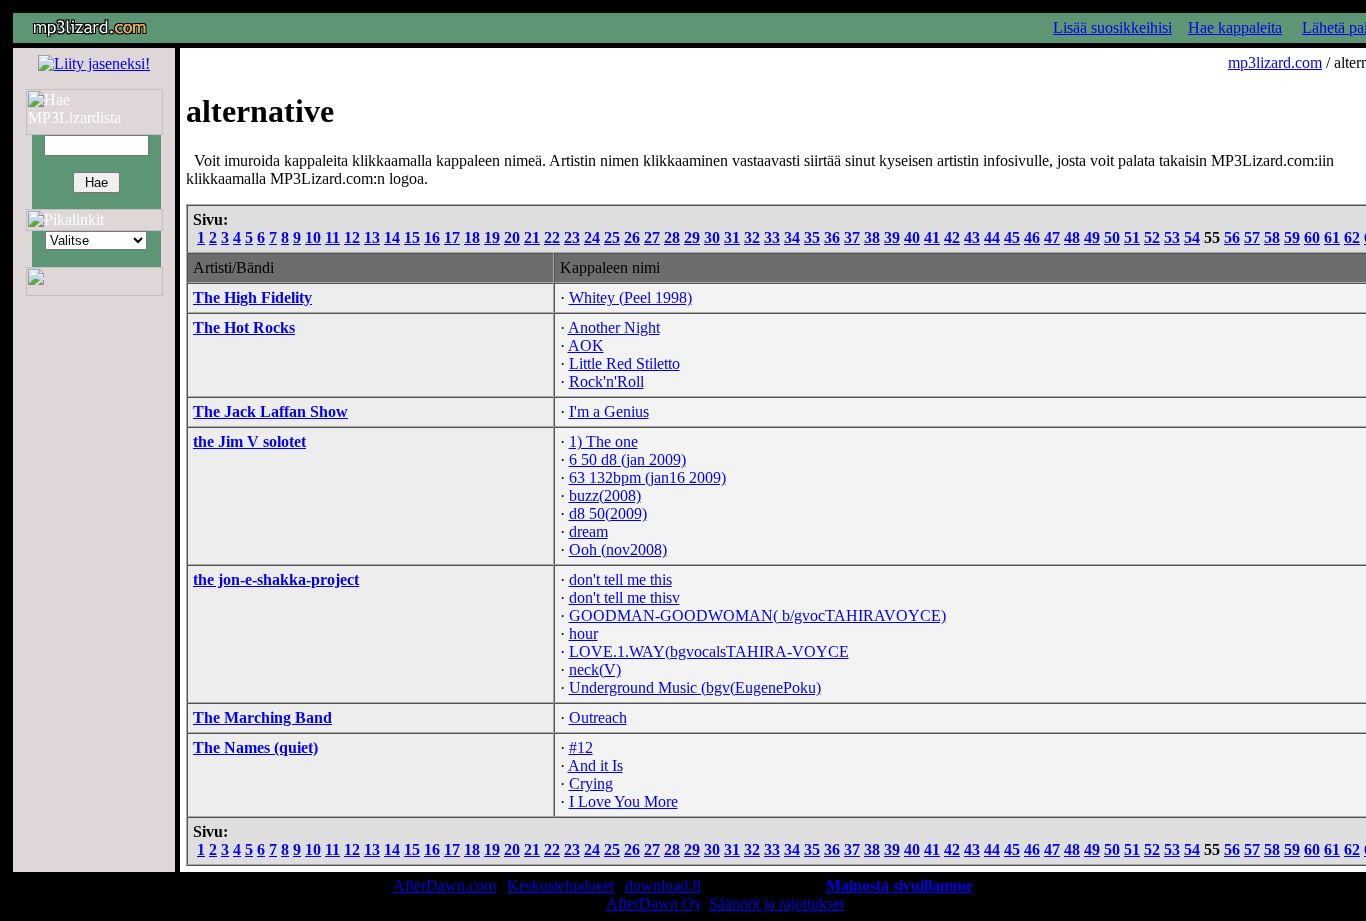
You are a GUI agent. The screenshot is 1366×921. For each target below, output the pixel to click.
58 (1272, 237)
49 (1092, 237)
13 (372, 237)
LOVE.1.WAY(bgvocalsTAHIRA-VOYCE (709, 651)
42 (952, 237)
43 (972, 237)
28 (672, 237)
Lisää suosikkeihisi (1112, 27)
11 (332, 237)
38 (872, 237)
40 (912, 237)
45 (1012, 237)
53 (1172, 237)
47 (1052, 237)
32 (752, 237)
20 (512, 237)
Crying (591, 783)
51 (1132, 237)
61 (1332, 237)
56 (1232, 237)
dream (588, 531)
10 (313, 237)
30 (712, 237)
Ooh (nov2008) (618, 549)
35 (812, 237)
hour (583, 633)
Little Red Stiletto (624, 363)
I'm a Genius (609, 411)
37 (852, 237)
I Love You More (623, 801)
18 (472, 237)
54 (1192, 237)
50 (1112, 237)
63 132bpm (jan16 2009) (647, 477)
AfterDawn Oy (653, 903)
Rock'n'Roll (606, 381)
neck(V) (595, 669)
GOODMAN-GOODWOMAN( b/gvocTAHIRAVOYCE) (757, 615)
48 (1072, 237)
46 (1032, 237)
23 (572, 237)
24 (592, 237)
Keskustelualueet (560, 885)
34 (792, 237)
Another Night (614, 327)
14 (392, 237)
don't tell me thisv (624, 597)
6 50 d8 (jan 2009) (627, 459)
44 (992, 237)
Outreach (598, 717)
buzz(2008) (605, 495)
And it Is (595, 765)
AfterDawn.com (444, 885)
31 (732, 237)
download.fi (663, 885)
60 (1312, 237)
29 (692, 237)
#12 (581, 747)
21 (532, 237)
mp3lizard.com (1275, 62)
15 (412, 237)
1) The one (603, 441)
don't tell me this (620, 579)
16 (432, 237)
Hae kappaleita (1235, 27)
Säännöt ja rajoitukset (776, 903)
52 (1152, 237)
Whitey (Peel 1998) (630, 297)
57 (1252, 237)
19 (492, 237)
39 (892, 237)
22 (552, 237)
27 (652, 237)
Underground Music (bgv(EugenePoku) (695, 687)
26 (632, 237)
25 (612, 237)
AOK (586, 345)
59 (1292, 237)
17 (452, 237)
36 (832, 237)
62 (1352, 237)
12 (352, 237)
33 (772, 237)
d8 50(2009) (608, 513)
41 (932, 237)
